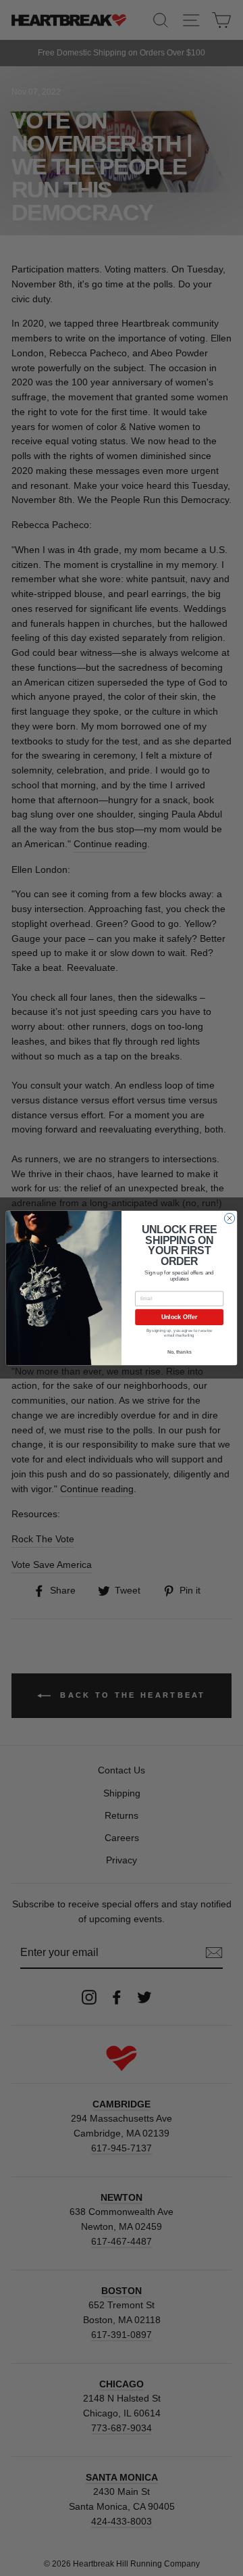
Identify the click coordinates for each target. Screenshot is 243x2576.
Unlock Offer (179, 1317)
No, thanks (180, 1352)
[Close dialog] (229, 1218)
